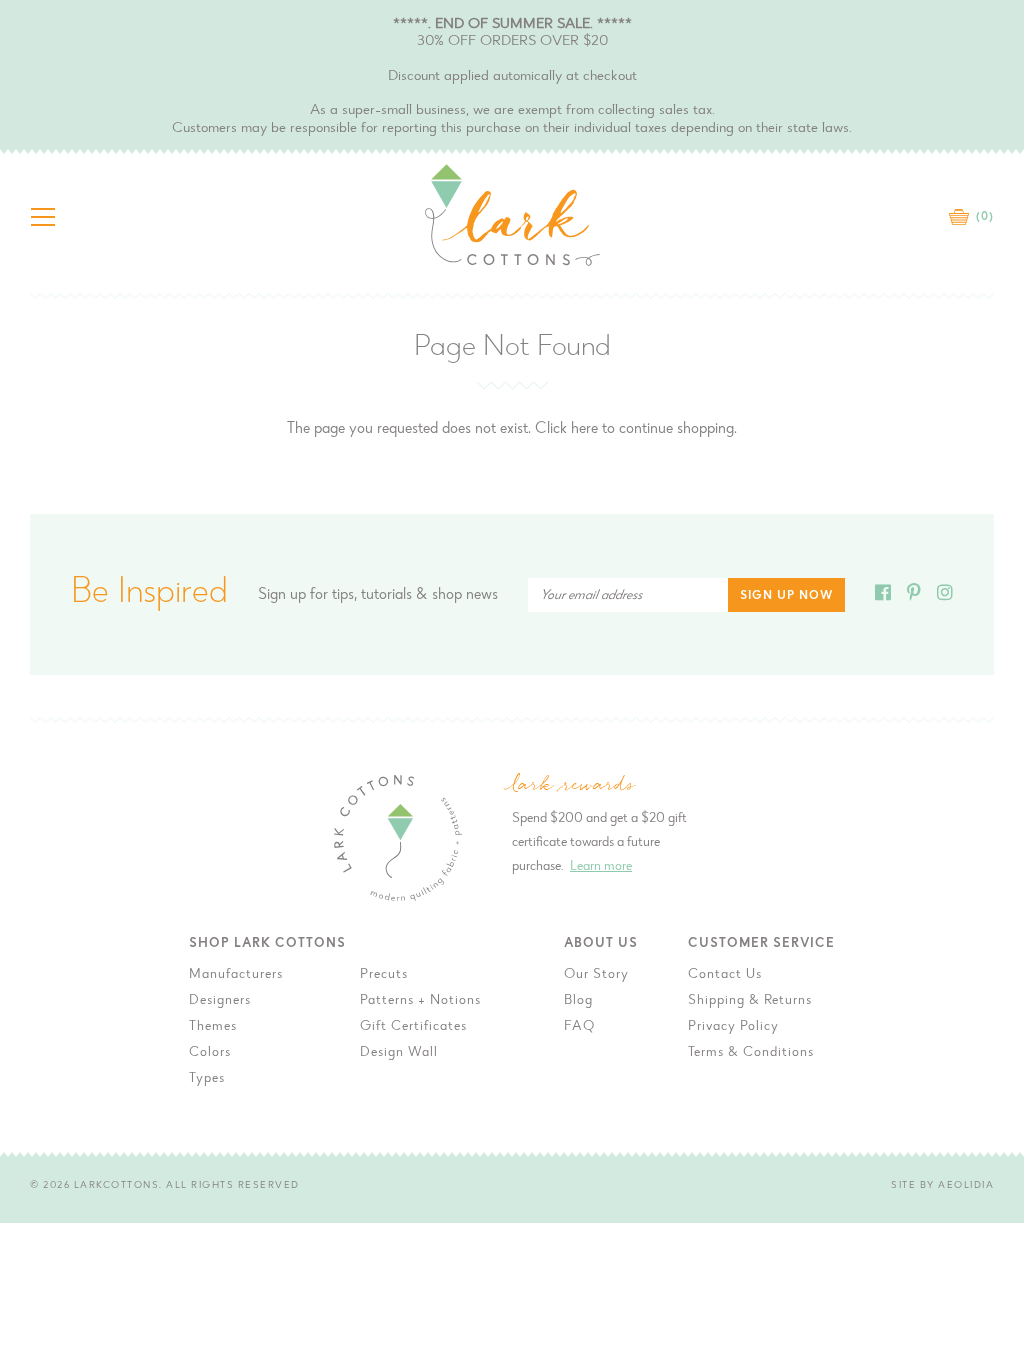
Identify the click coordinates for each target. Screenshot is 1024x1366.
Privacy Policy (733, 1027)
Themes (213, 1027)
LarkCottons (117, 1186)
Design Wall (399, 1053)
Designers (220, 1001)
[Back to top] (993, 1053)
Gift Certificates (413, 1027)
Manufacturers (236, 975)
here (584, 429)
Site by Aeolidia (942, 1186)
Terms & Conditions (751, 1053)
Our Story (596, 975)
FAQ (579, 1027)
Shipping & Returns (750, 1001)
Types (207, 1079)
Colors (210, 1053)
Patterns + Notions (420, 1001)
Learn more (601, 867)
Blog (578, 1001)
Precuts (384, 975)
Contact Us (725, 975)
